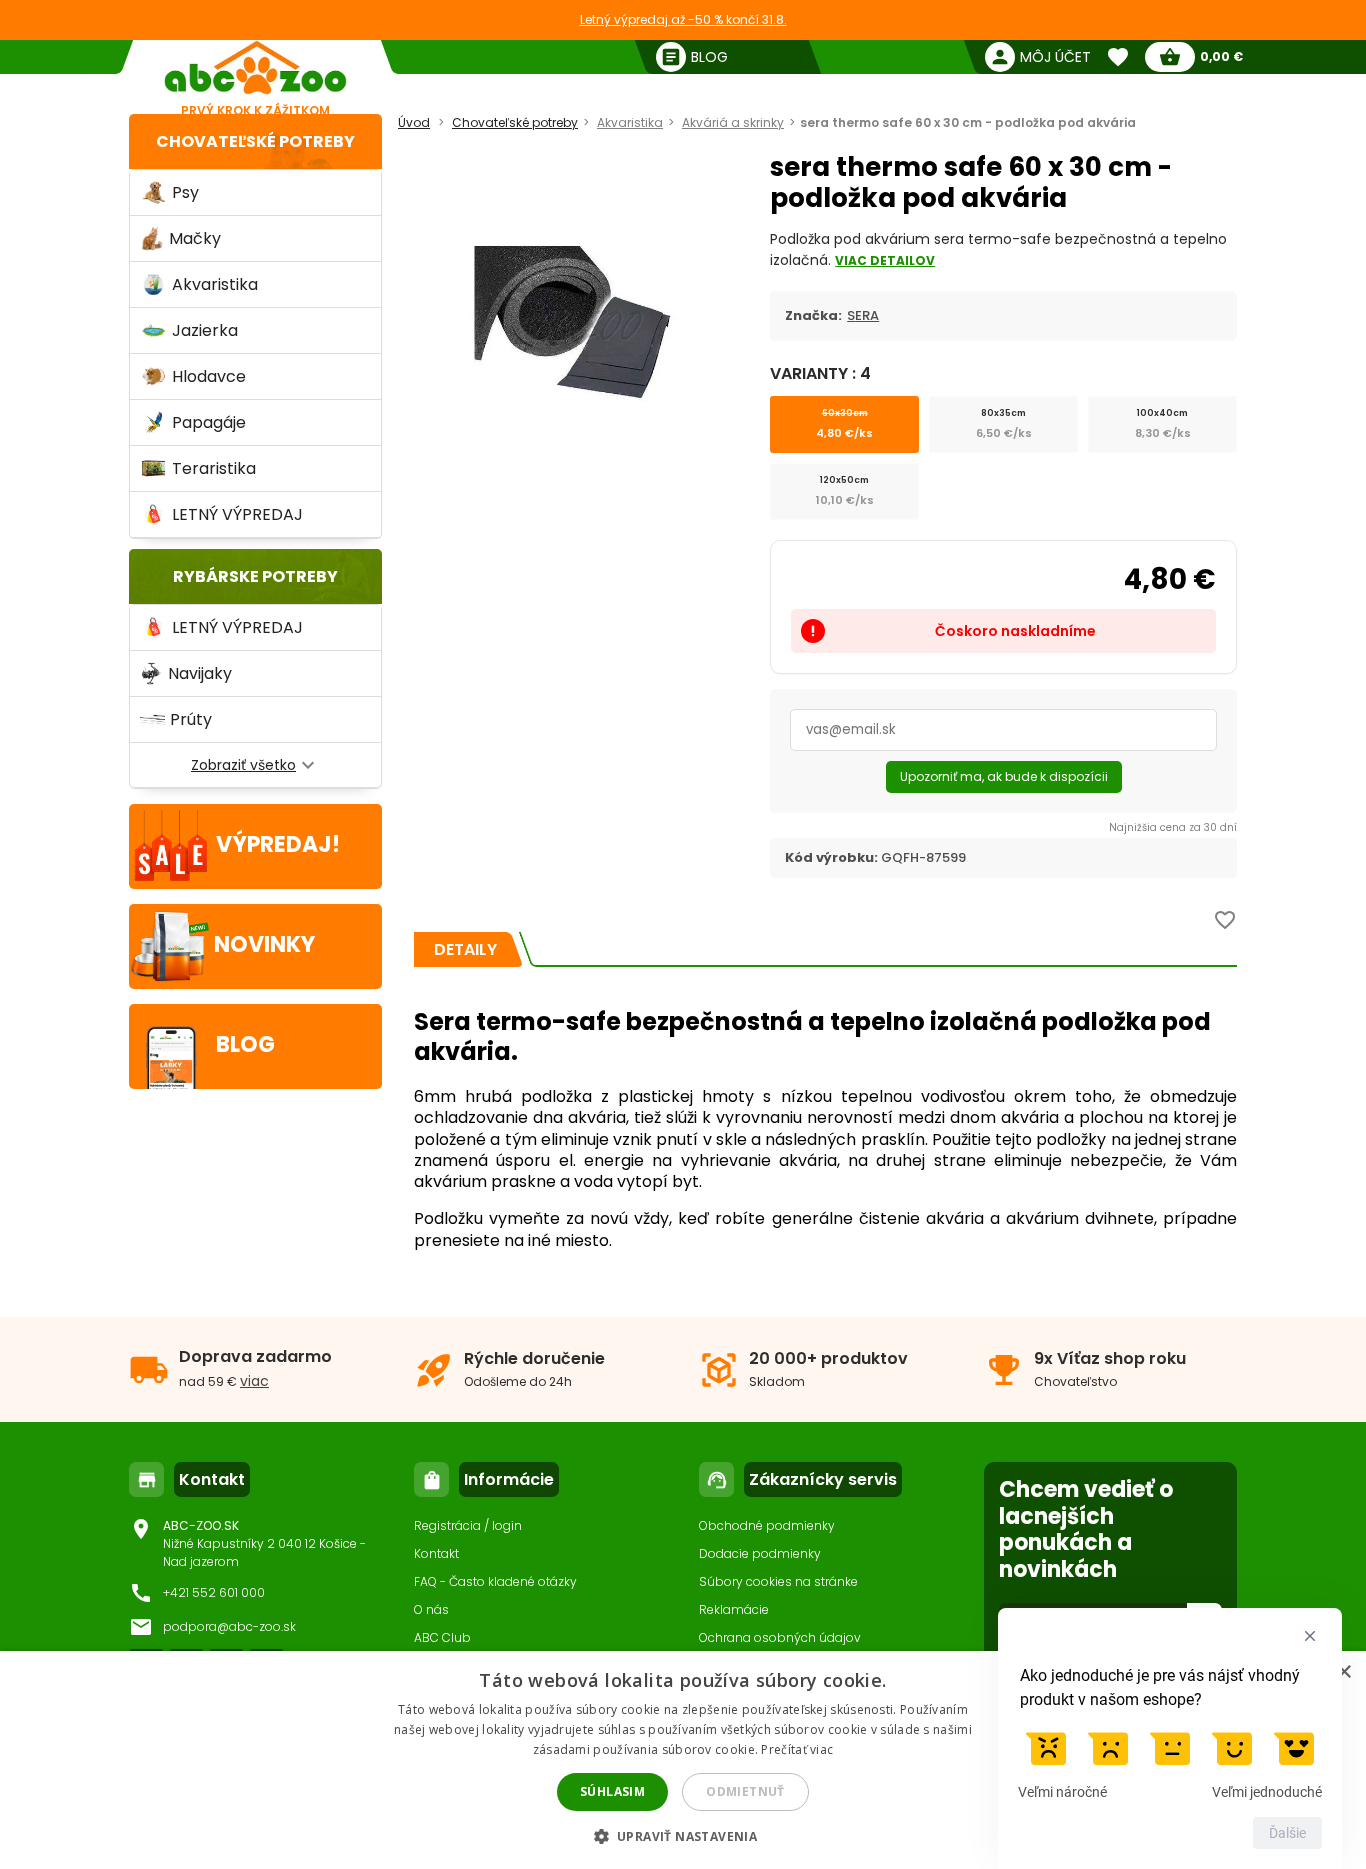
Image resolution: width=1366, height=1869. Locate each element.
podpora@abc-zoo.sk (229, 1626)
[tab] (465, 949)
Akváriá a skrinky (733, 122)
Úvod (414, 122)
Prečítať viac (797, 1749)
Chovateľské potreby (255, 141)
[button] (683, 1835)
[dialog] (683, 1760)
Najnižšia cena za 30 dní (1173, 827)
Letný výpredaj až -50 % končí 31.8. (683, 19)
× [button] (1343, 1672)
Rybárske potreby (255, 576)
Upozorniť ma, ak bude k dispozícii (1004, 776)
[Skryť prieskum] (1310, 1636)
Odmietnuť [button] (745, 1791)
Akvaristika (630, 122)
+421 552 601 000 (214, 1592)
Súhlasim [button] (612, 1791)
